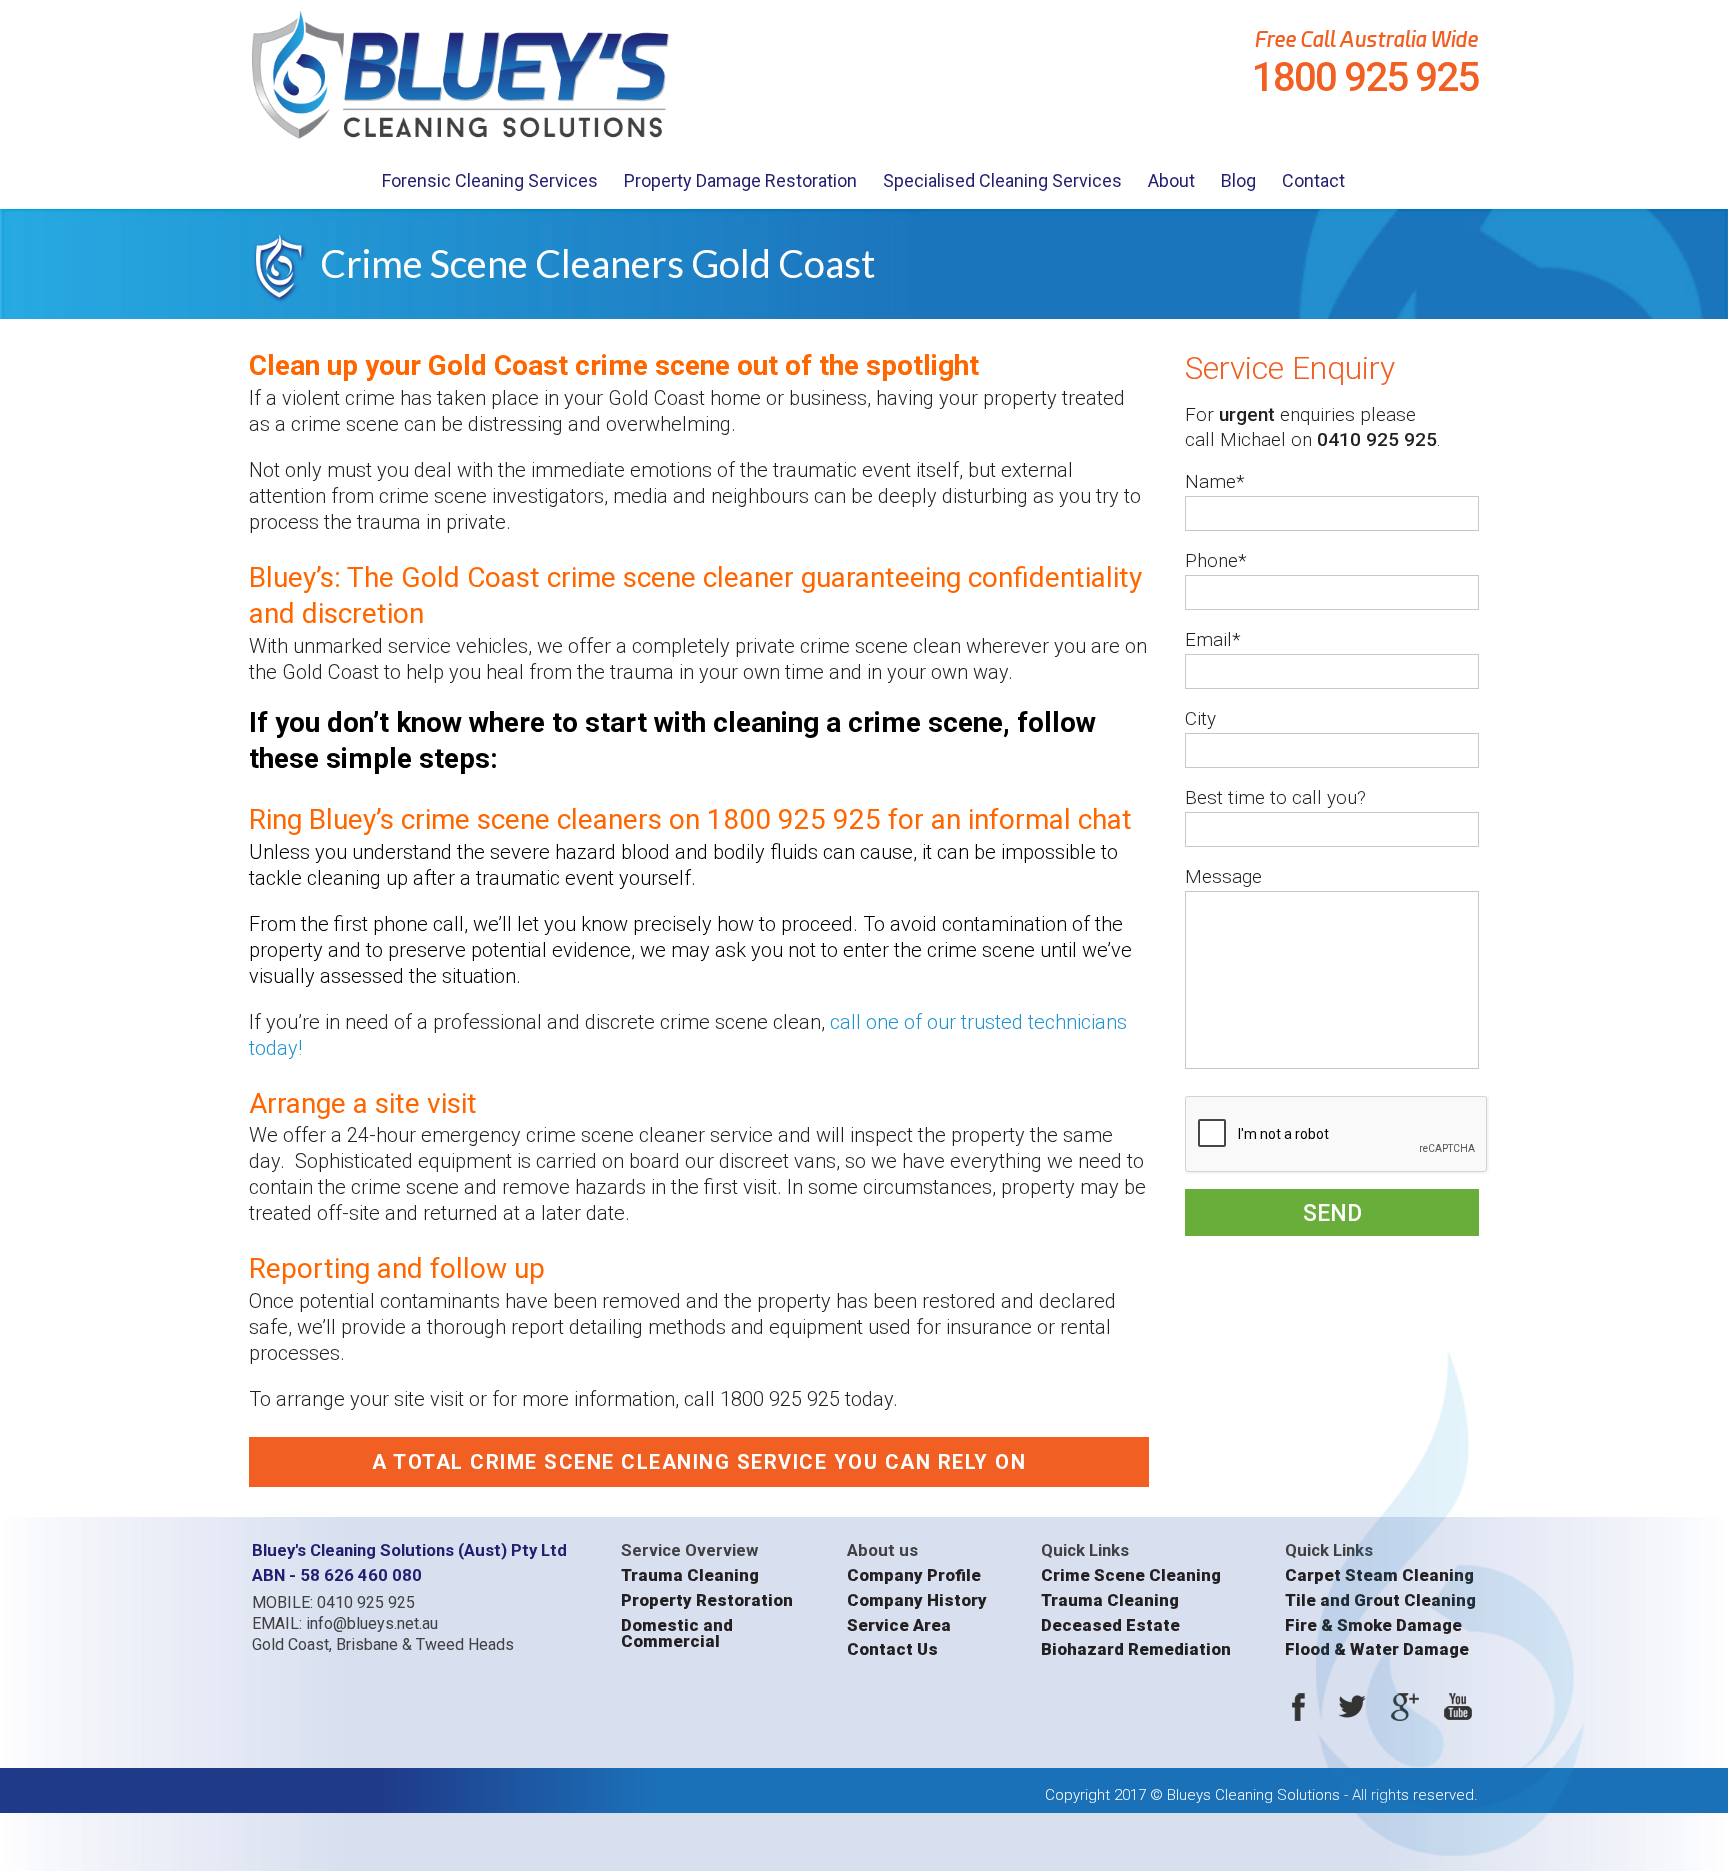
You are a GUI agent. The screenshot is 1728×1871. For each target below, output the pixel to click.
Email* (1213, 639)
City (1200, 718)
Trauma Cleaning (690, 1575)
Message (1223, 876)
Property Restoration (707, 1600)
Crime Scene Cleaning (1131, 1575)
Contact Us (892, 1649)
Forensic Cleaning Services (490, 180)
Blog (1238, 180)
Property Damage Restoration (740, 180)
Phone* (1216, 560)
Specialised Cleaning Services (1002, 180)
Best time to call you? (1275, 797)
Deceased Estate (1110, 1625)
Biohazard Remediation (1136, 1649)
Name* (1215, 481)
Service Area (899, 1625)
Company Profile (914, 1575)
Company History (917, 1600)
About (1171, 180)
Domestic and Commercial (677, 1633)
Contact (1313, 180)
